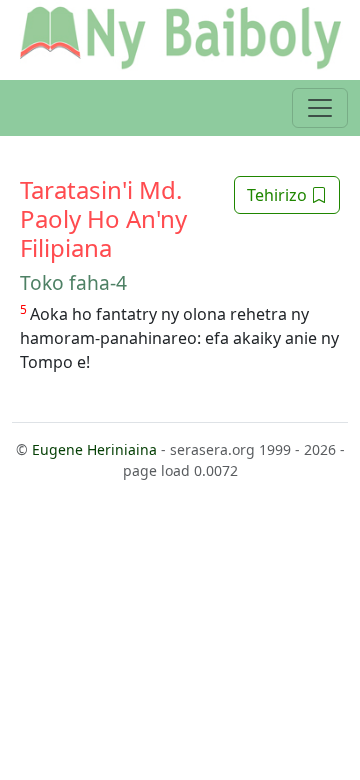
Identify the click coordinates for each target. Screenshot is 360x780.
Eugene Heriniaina (94, 449)
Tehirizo (279, 195)
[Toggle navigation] (320, 108)
